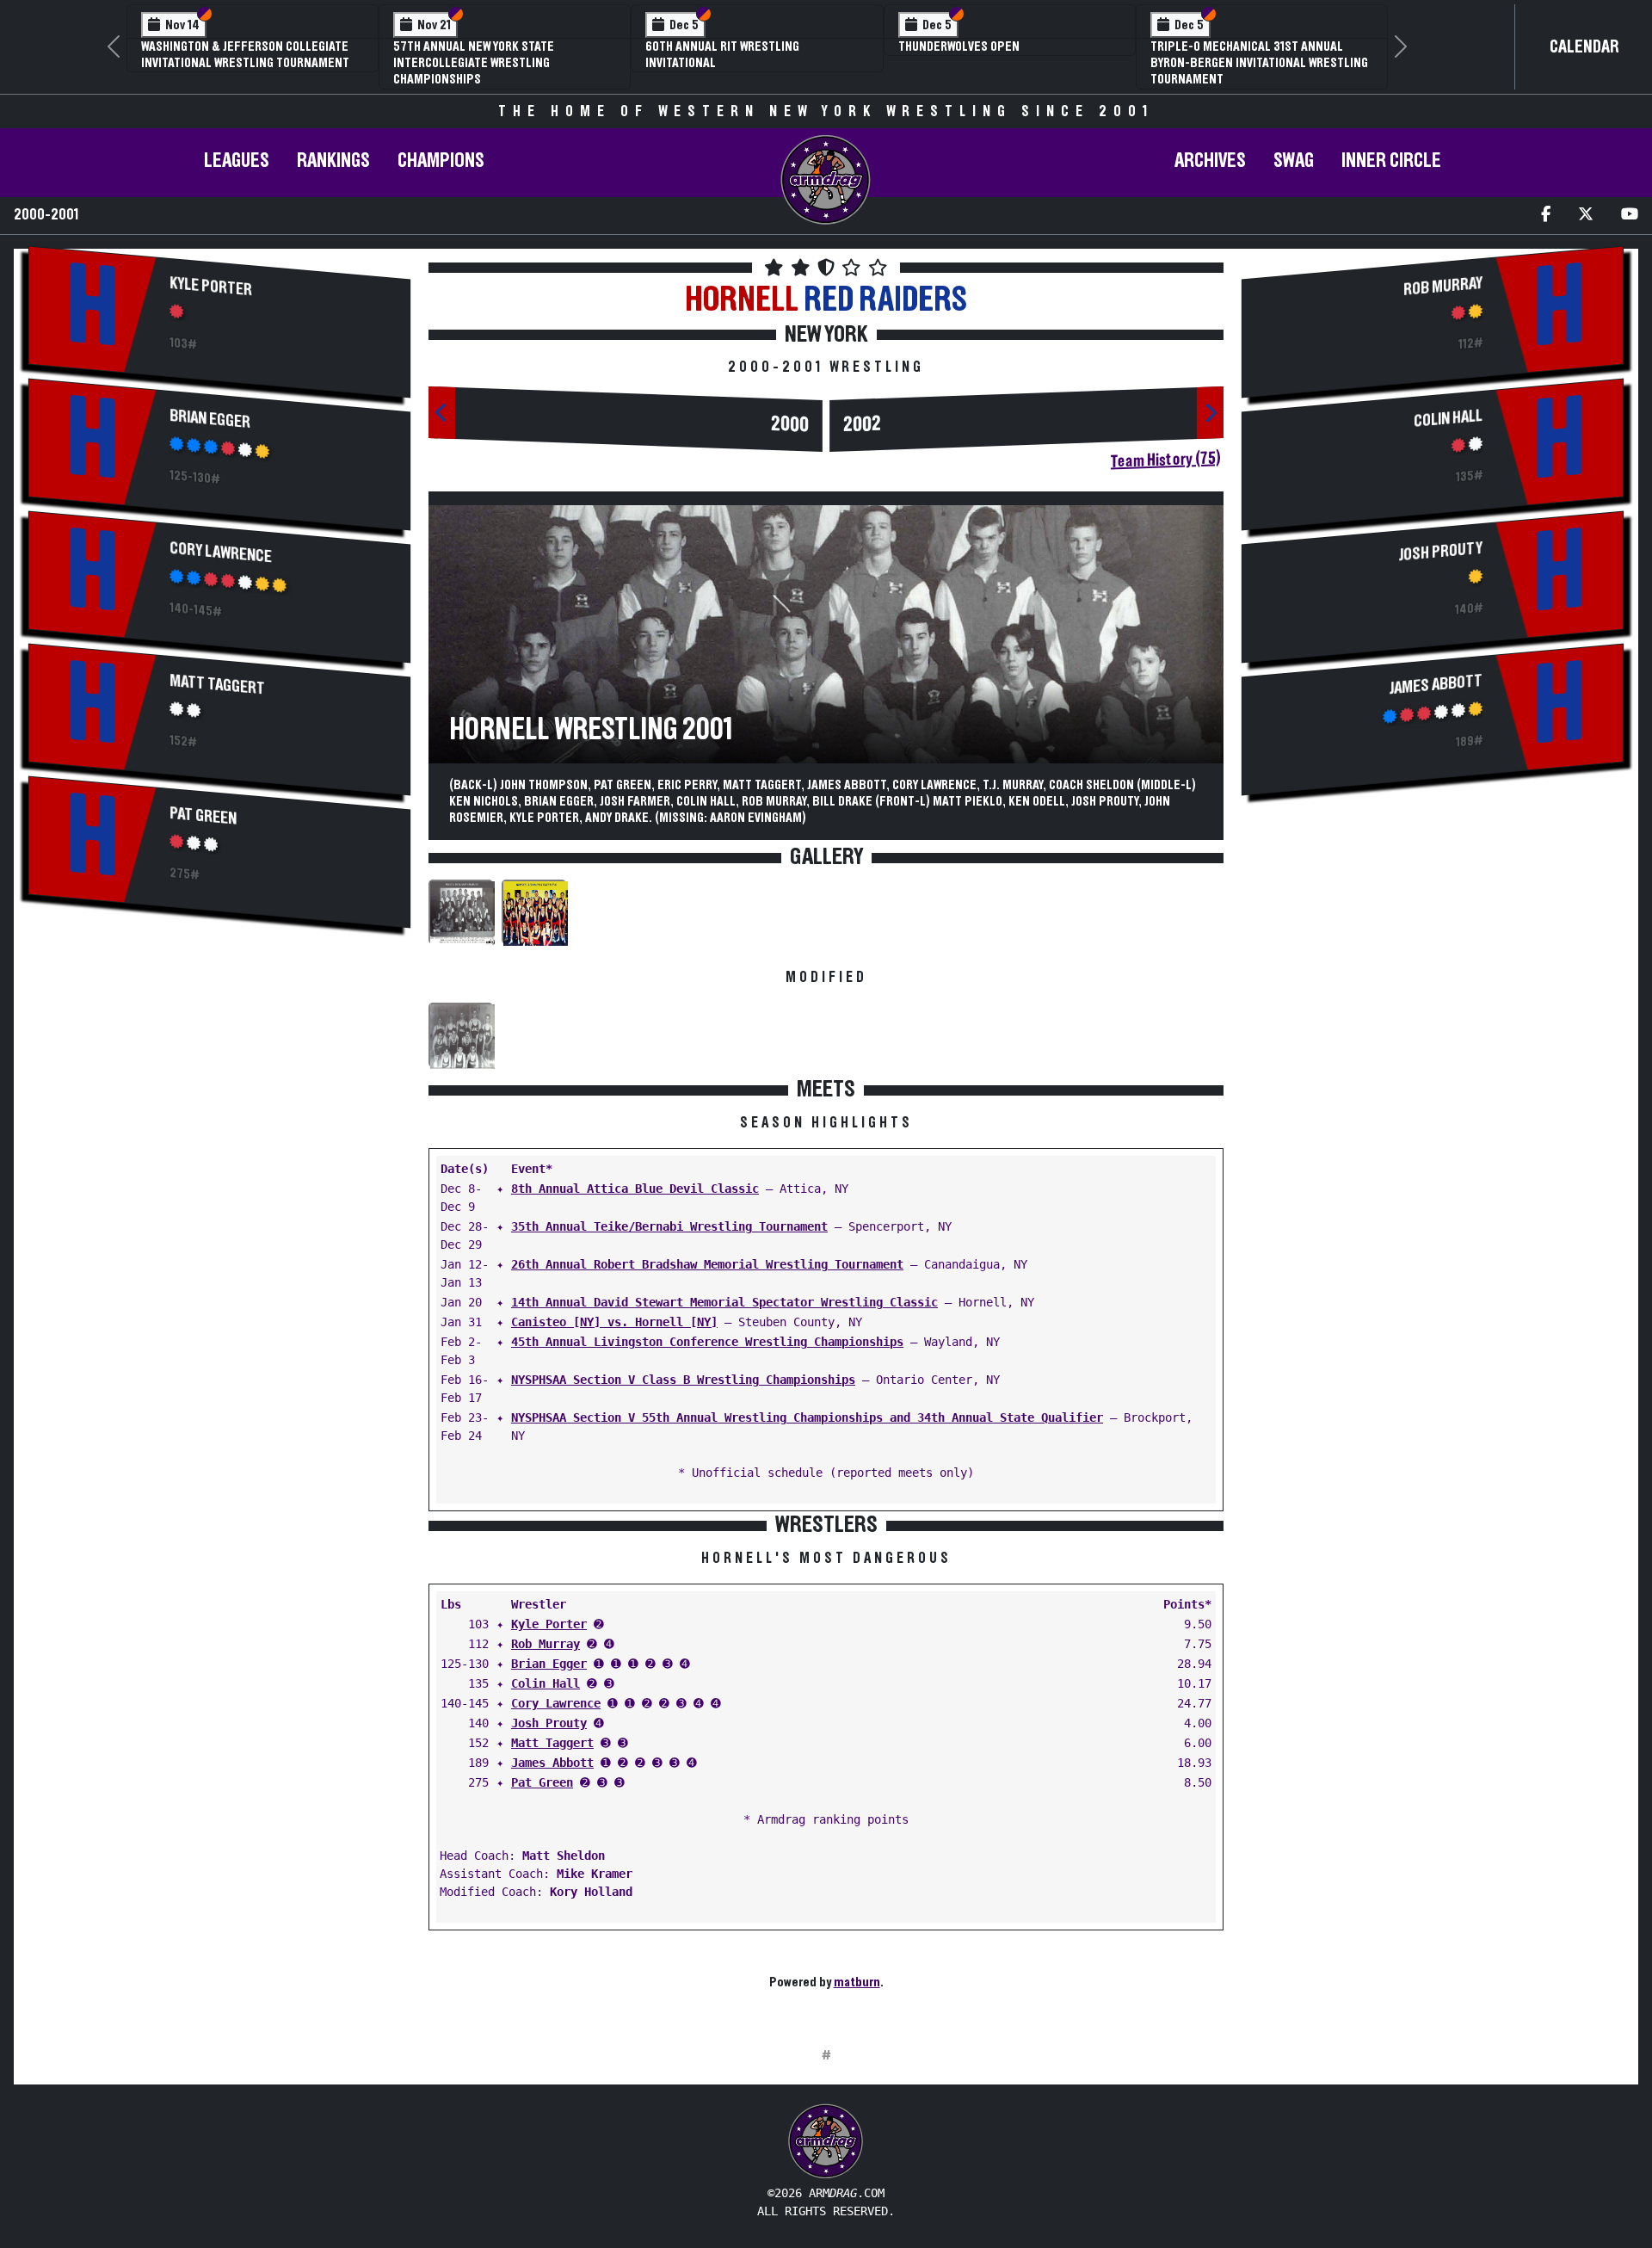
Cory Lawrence (221, 553)
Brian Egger (210, 419)
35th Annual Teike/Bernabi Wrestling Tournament (669, 1226)
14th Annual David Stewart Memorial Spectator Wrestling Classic (724, 1302)
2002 (862, 424)
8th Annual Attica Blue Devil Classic (635, 1189)
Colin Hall (546, 1683)
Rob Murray (546, 1644)
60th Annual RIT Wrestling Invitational (722, 55)
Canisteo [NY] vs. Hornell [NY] (614, 1322)
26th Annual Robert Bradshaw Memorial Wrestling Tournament (707, 1264)
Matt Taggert (217, 685)
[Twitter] (1586, 216)
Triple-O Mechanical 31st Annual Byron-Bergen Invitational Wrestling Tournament (1259, 63)
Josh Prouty (549, 1723)
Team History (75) (1165, 460)
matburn (857, 1982)
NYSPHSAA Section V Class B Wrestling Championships (683, 1380)
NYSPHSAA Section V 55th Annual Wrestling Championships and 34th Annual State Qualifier (807, 1417)
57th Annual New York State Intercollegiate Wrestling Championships (474, 63)
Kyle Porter (211, 287)
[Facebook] (1546, 216)
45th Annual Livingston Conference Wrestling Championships (707, 1342)
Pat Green (203, 816)
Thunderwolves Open (959, 46)
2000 (790, 424)
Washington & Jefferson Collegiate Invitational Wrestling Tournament (245, 55)
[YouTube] (1630, 216)
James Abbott (552, 1763)
